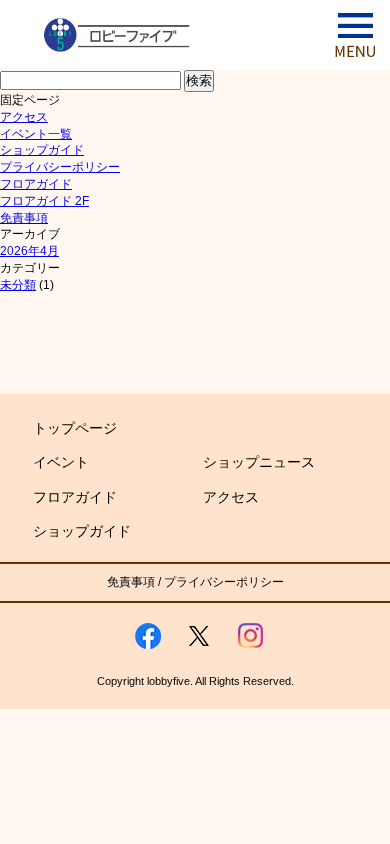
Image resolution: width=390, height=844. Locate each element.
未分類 (18, 285)
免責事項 (24, 218)
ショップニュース (259, 462)
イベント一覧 (36, 134)
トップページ (75, 428)
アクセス (24, 117)
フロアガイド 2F (44, 201)
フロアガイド (36, 184)
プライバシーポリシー (60, 167)
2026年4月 (29, 251)
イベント (61, 462)
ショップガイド (42, 150)
